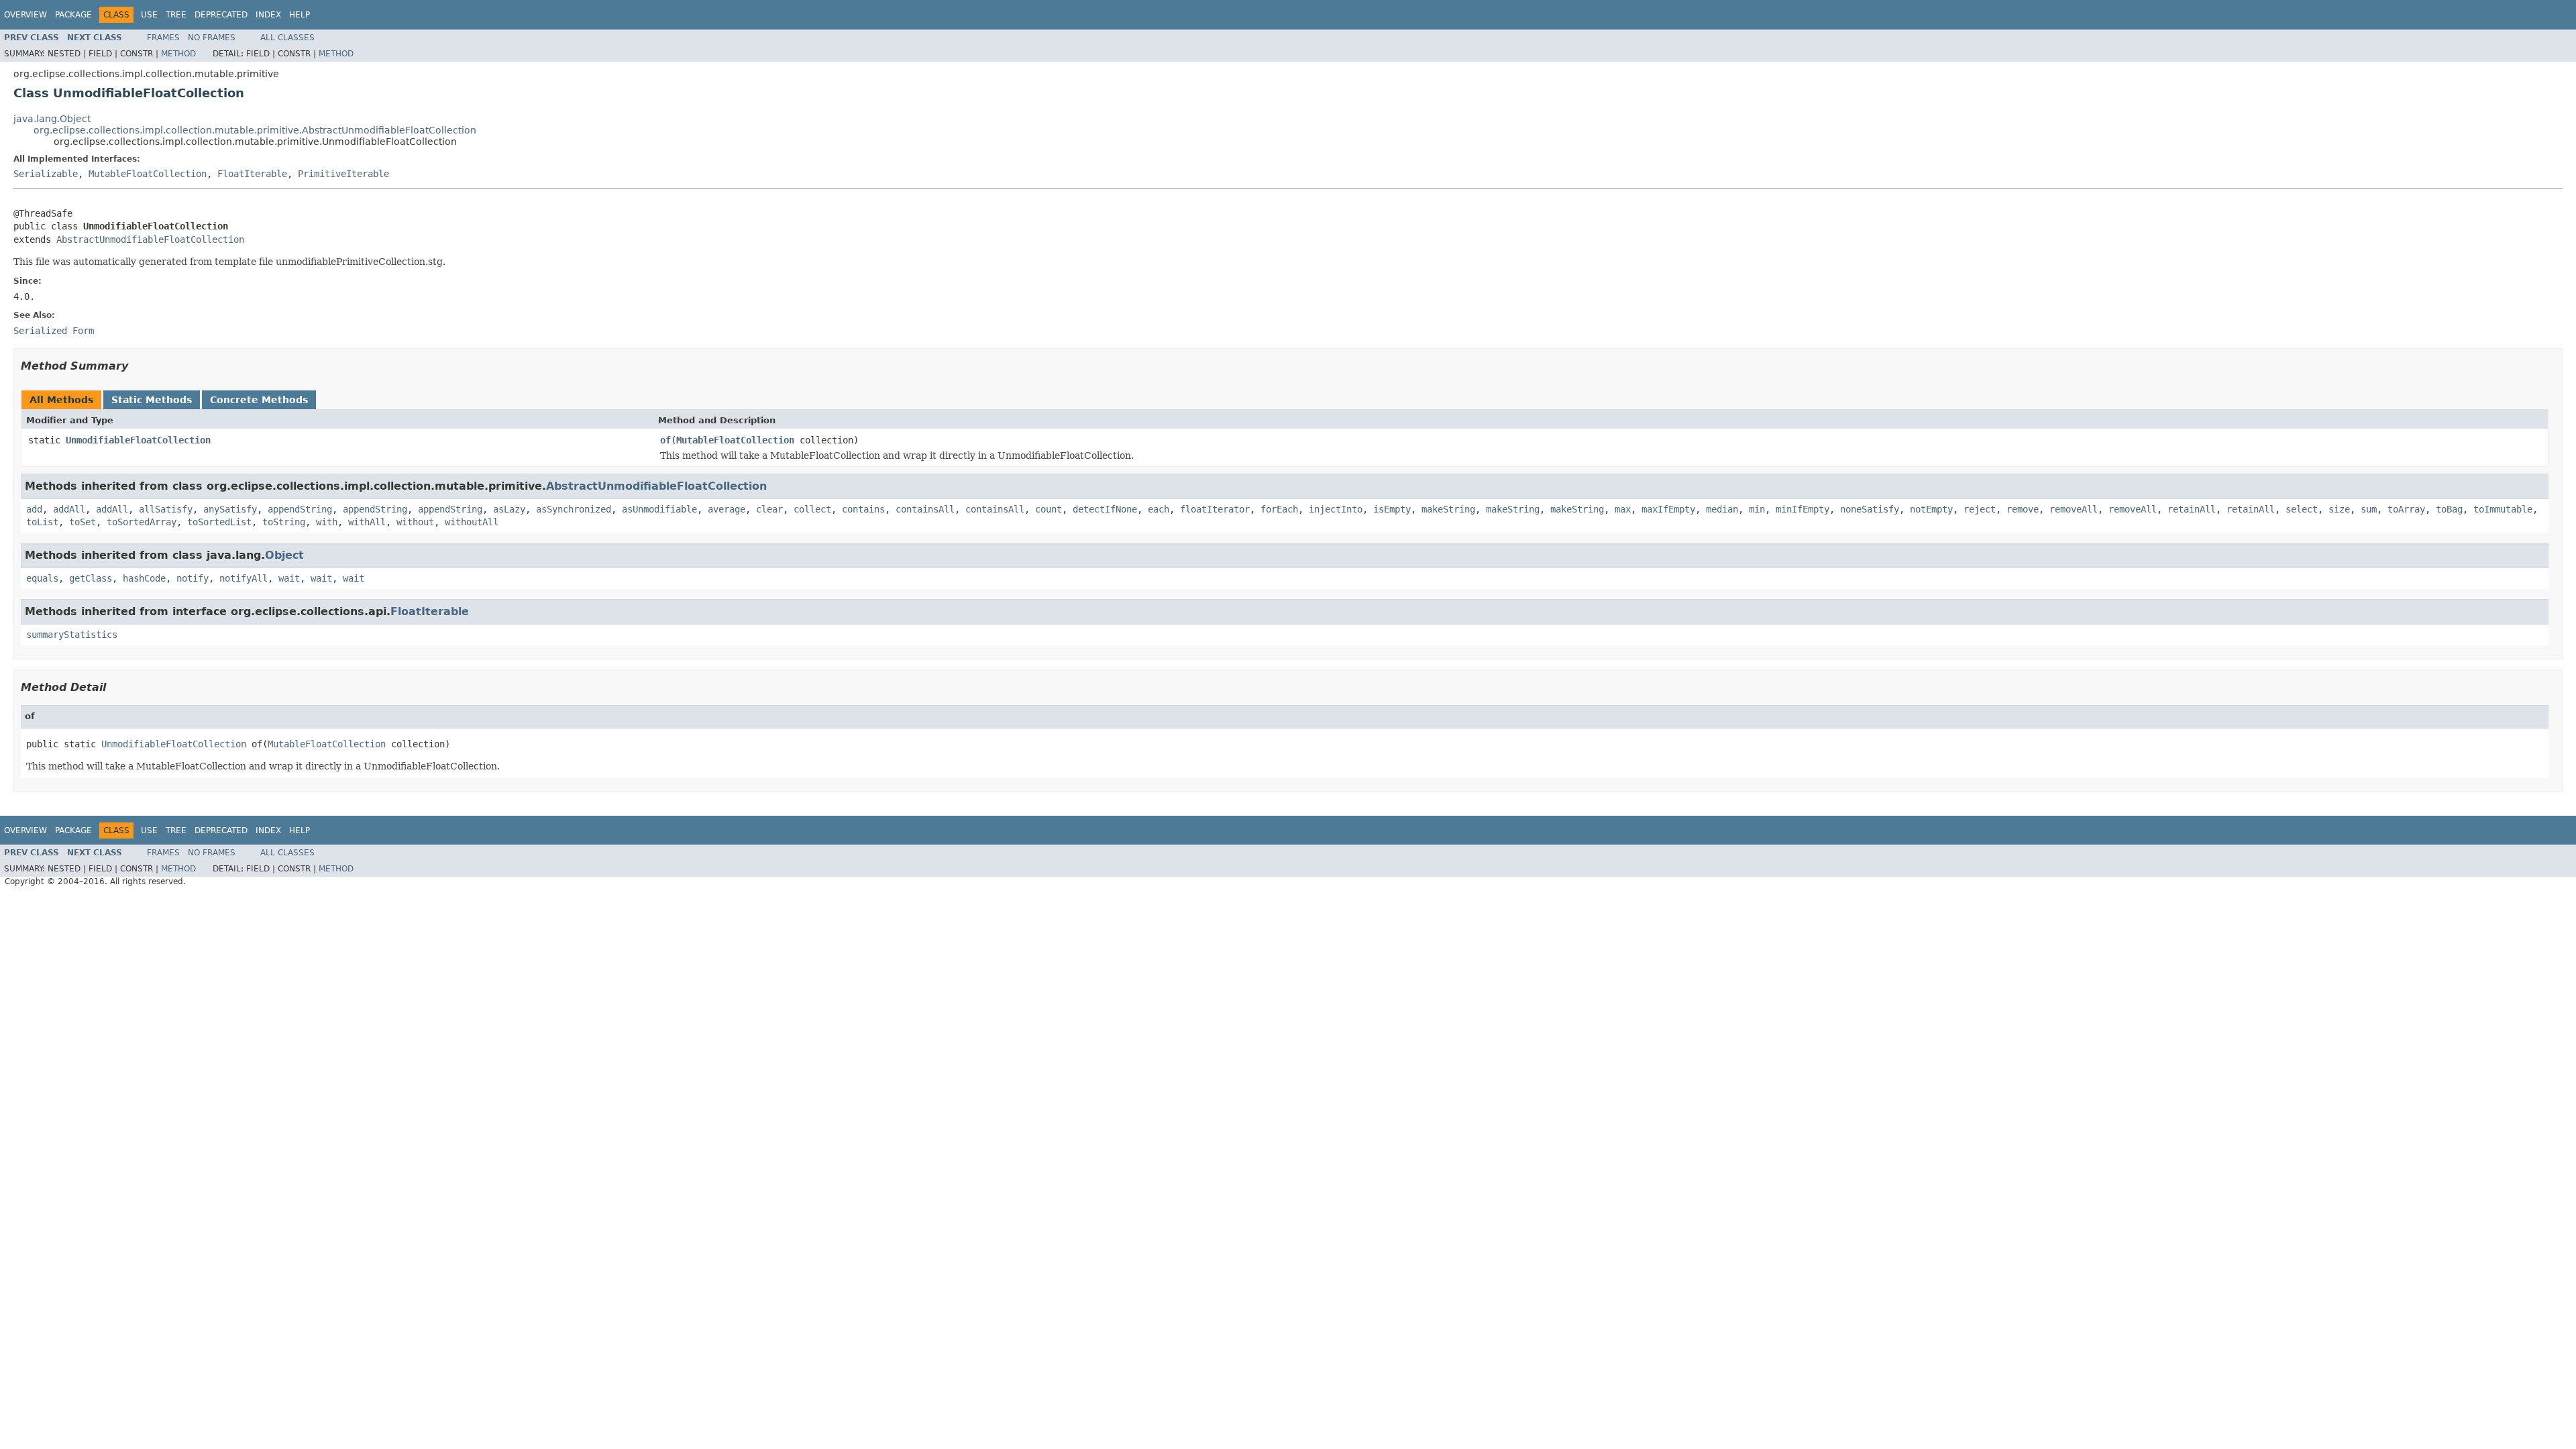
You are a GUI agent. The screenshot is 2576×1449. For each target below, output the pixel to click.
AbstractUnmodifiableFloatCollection (150, 239)
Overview (25, 15)
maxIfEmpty (1668, 509)
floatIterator (1215, 509)
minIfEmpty (1803, 509)
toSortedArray (142, 522)
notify (193, 578)
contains (863, 509)
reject (1980, 509)
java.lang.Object (52, 119)
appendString (300, 509)
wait (289, 578)
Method (178, 54)
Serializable (46, 174)
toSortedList (219, 522)
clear (769, 509)
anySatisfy (230, 509)
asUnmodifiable (659, 509)
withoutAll (472, 522)
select (2302, 509)
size (2339, 509)
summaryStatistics (72, 635)
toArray (2406, 509)
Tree (176, 15)
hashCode (144, 578)
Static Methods (152, 400)
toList (42, 522)
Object (284, 555)
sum (2369, 509)
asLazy (509, 509)
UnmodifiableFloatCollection (138, 440)
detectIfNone (1105, 509)
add (34, 509)
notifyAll (244, 578)
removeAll (2074, 509)
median (1722, 509)
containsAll (925, 509)
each (1159, 509)
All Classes (287, 38)
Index (268, 15)
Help (300, 15)
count (1049, 509)
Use (149, 15)
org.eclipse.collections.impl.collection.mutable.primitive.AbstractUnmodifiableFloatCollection (255, 130)
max (1623, 509)
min (1757, 509)
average (727, 509)
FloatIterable (252, 174)
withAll (367, 522)
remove (2023, 509)
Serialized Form (54, 331)
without (415, 522)
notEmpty (1931, 509)
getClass (91, 578)
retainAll (2192, 509)
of (665, 440)
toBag (2449, 509)
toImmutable (2503, 509)
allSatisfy (166, 509)
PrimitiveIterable (343, 174)
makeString (1448, 509)
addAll (69, 509)
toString (284, 522)
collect (812, 509)
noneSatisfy (1870, 509)
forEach (1279, 509)
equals (42, 578)
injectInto (1336, 509)
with (327, 522)
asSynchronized (574, 509)
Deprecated (221, 15)
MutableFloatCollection (148, 174)
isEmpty (1392, 509)
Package (73, 15)
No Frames (212, 38)
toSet (83, 522)
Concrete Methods (259, 400)
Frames (163, 38)
